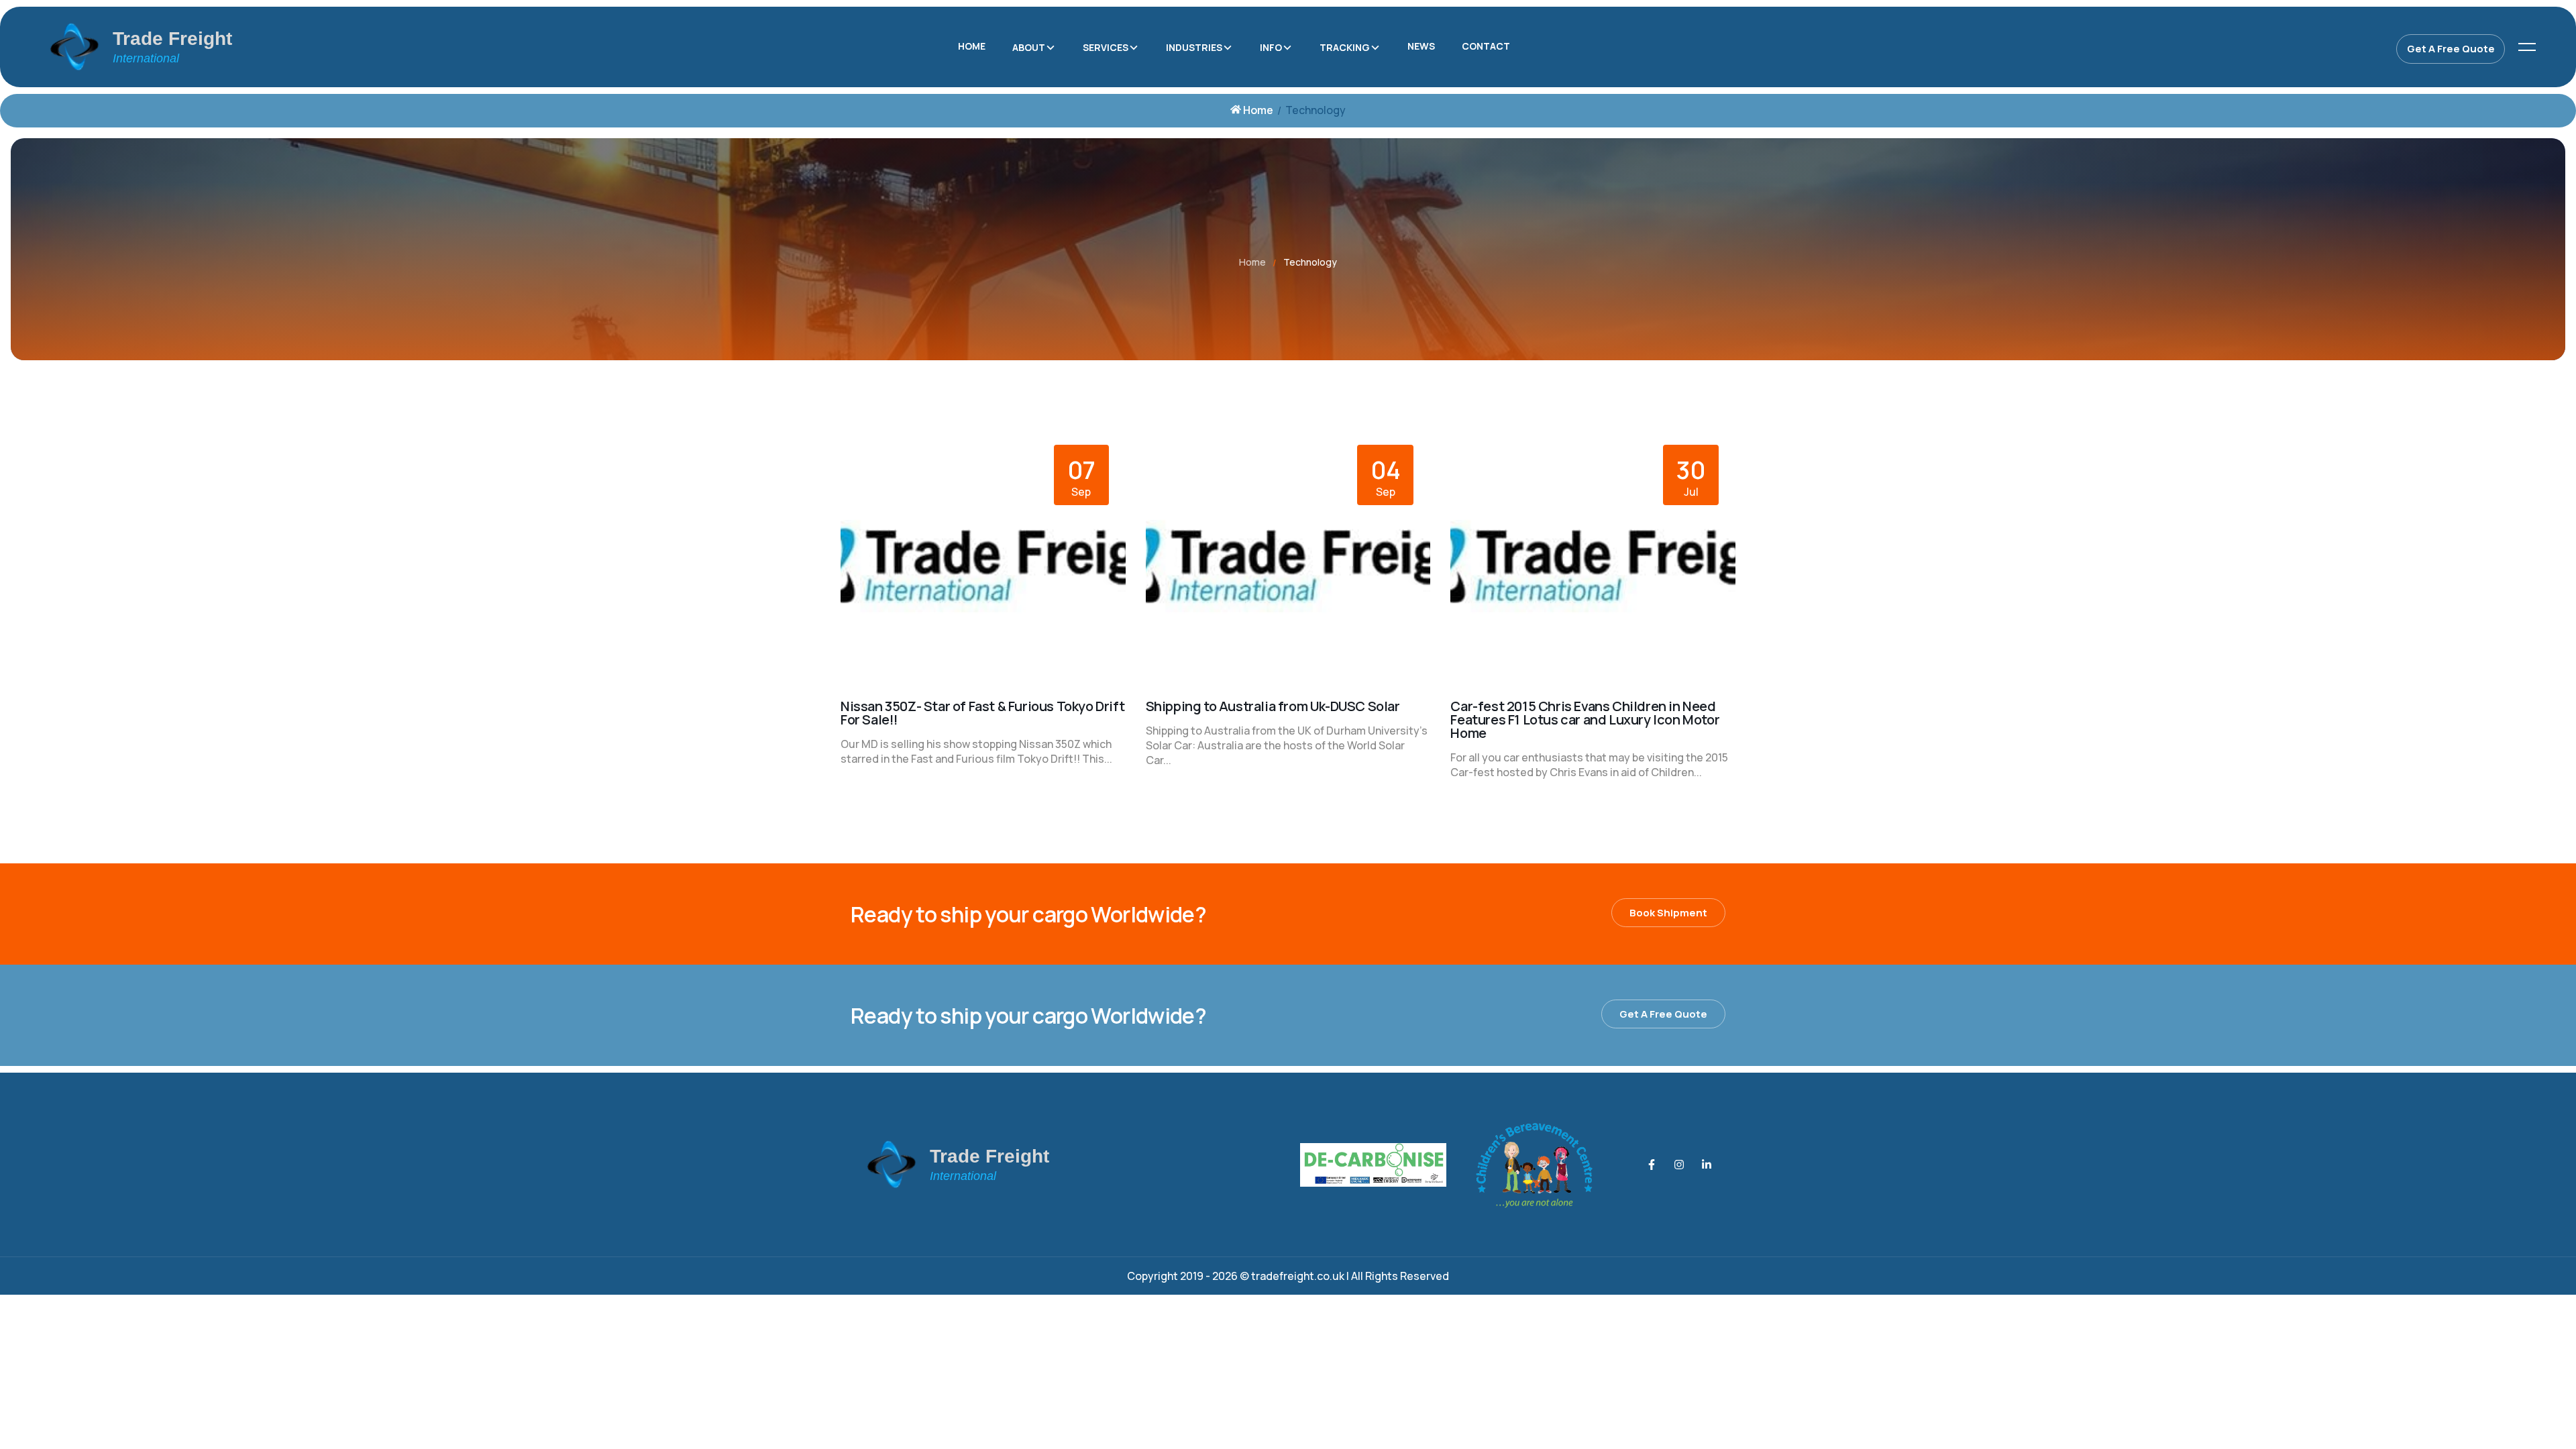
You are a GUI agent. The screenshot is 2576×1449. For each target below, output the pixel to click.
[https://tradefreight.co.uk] (251, 47)
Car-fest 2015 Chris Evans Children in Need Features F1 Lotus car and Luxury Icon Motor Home (1585, 719)
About (1029, 47)
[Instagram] (1679, 1165)
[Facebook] (1652, 1165)
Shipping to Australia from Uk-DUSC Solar (1273, 706)
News (1421, 46)
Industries (1194, 47)
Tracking (1345, 47)
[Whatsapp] (1707, 1165)
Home (972, 46)
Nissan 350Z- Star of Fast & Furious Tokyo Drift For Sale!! (982, 713)
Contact (1486, 46)
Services (1106, 47)
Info (1271, 47)
